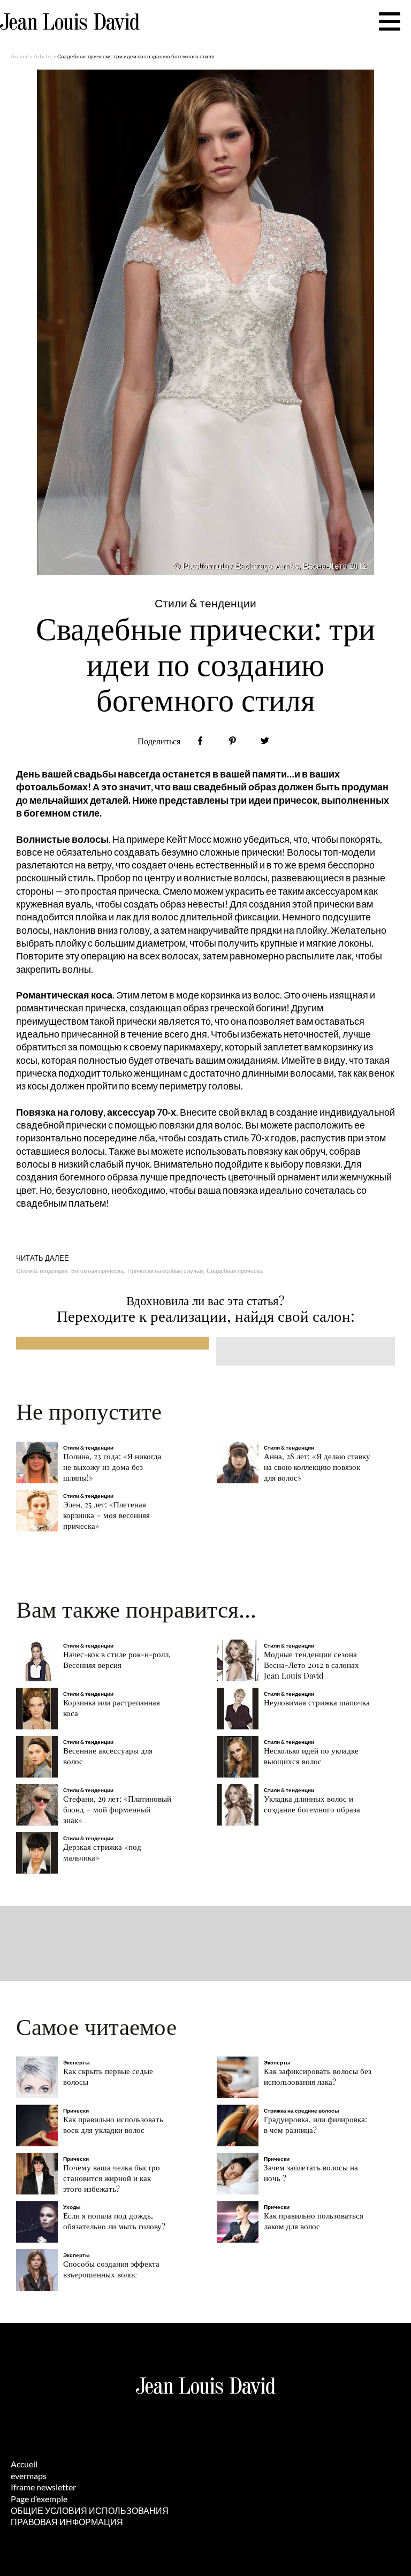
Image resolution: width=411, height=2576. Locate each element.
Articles (43, 56)
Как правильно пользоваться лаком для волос (314, 2221)
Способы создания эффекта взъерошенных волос (111, 2269)
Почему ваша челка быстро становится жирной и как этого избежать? (112, 2178)
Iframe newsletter (43, 2487)
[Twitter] (265, 741)
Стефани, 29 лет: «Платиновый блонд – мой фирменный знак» (117, 1809)
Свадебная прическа (235, 1271)
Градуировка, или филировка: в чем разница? (315, 2125)
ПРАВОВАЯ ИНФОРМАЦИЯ (67, 2522)
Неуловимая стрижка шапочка (317, 1702)
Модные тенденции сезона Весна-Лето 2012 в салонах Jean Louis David (311, 1665)
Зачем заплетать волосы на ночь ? (311, 2173)
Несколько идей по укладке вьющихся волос (311, 1756)
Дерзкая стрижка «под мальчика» (102, 1852)
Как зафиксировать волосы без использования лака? (318, 2076)
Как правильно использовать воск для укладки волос (113, 2125)
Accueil (20, 56)
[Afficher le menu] (390, 21)
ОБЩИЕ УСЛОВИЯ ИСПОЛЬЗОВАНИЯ (90, 2510)
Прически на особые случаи (165, 1271)
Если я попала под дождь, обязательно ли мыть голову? (114, 2221)
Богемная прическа (97, 1271)
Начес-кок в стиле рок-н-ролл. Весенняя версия (117, 1660)
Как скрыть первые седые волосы (108, 2076)
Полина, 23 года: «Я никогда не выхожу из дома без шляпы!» (112, 1467)
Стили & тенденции (42, 1271)
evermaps (29, 2476)
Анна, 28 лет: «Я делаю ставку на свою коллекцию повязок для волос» (317, 1467)
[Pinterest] (233, 741)
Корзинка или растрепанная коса (112, 1708)
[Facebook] (200, 741)
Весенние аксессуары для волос (108, 1756)
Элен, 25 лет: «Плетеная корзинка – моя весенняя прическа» (106, 1515)
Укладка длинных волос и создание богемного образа (312, 1804)
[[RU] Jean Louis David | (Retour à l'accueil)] (70, 22)
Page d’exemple (39, 2499)
